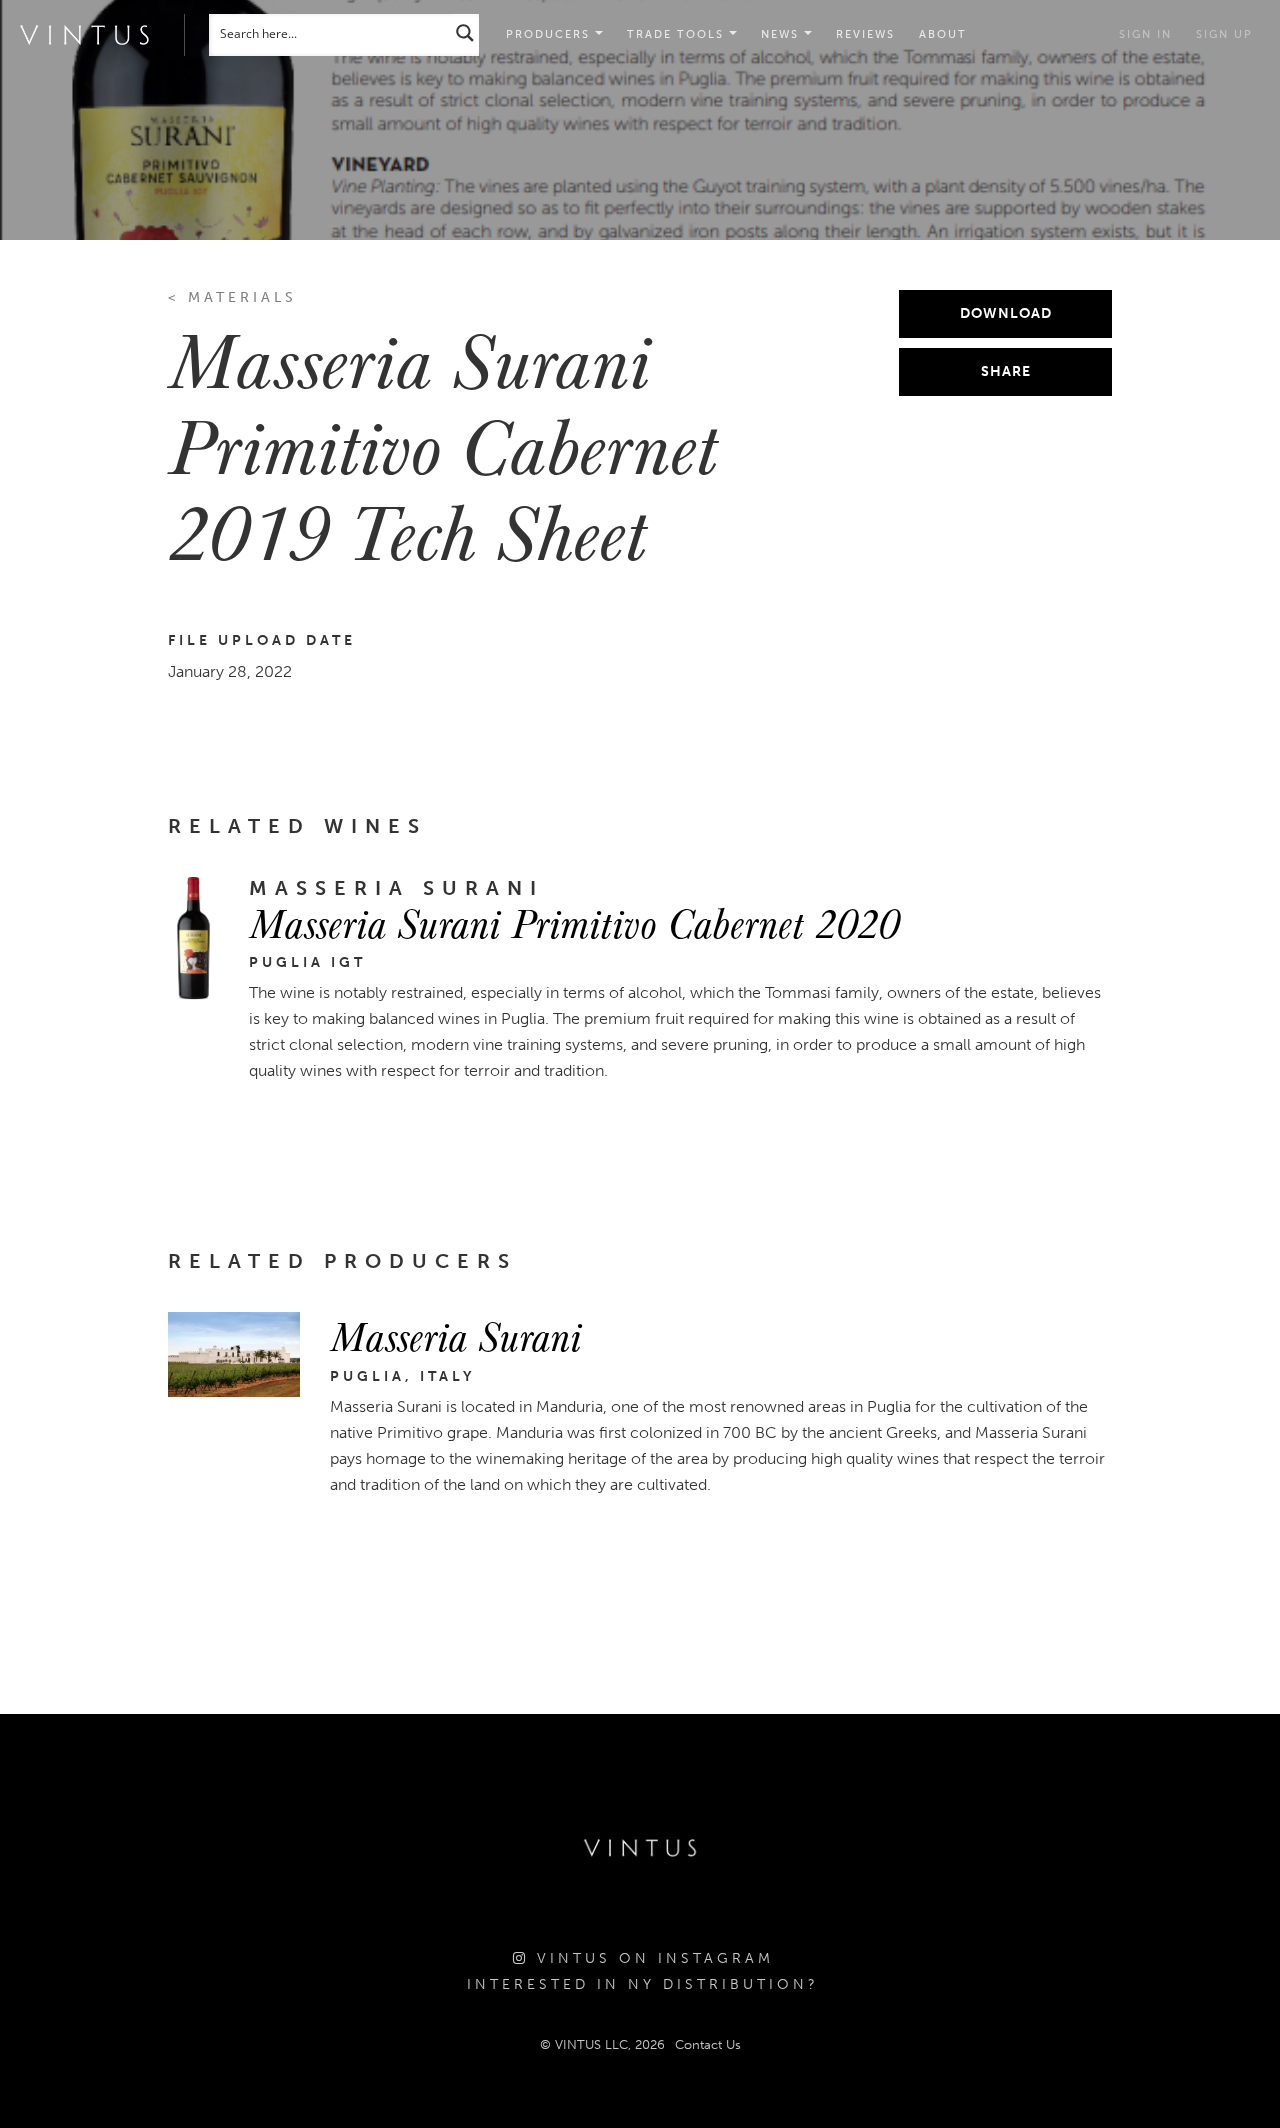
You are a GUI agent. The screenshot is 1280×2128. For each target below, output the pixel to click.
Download (1006, 313)
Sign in (1145, 34)
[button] (682, 35)
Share (1006, 371)
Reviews (865, 34)
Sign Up (1224, 34)
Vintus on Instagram (651, 1958)
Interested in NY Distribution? (643, 1984)
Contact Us (708, 2044)
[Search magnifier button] (465, 32)
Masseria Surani (455, 1335)
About (943, 34)
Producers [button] (550, 34)
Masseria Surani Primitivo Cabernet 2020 (574, 922)
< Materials (232, 297)
